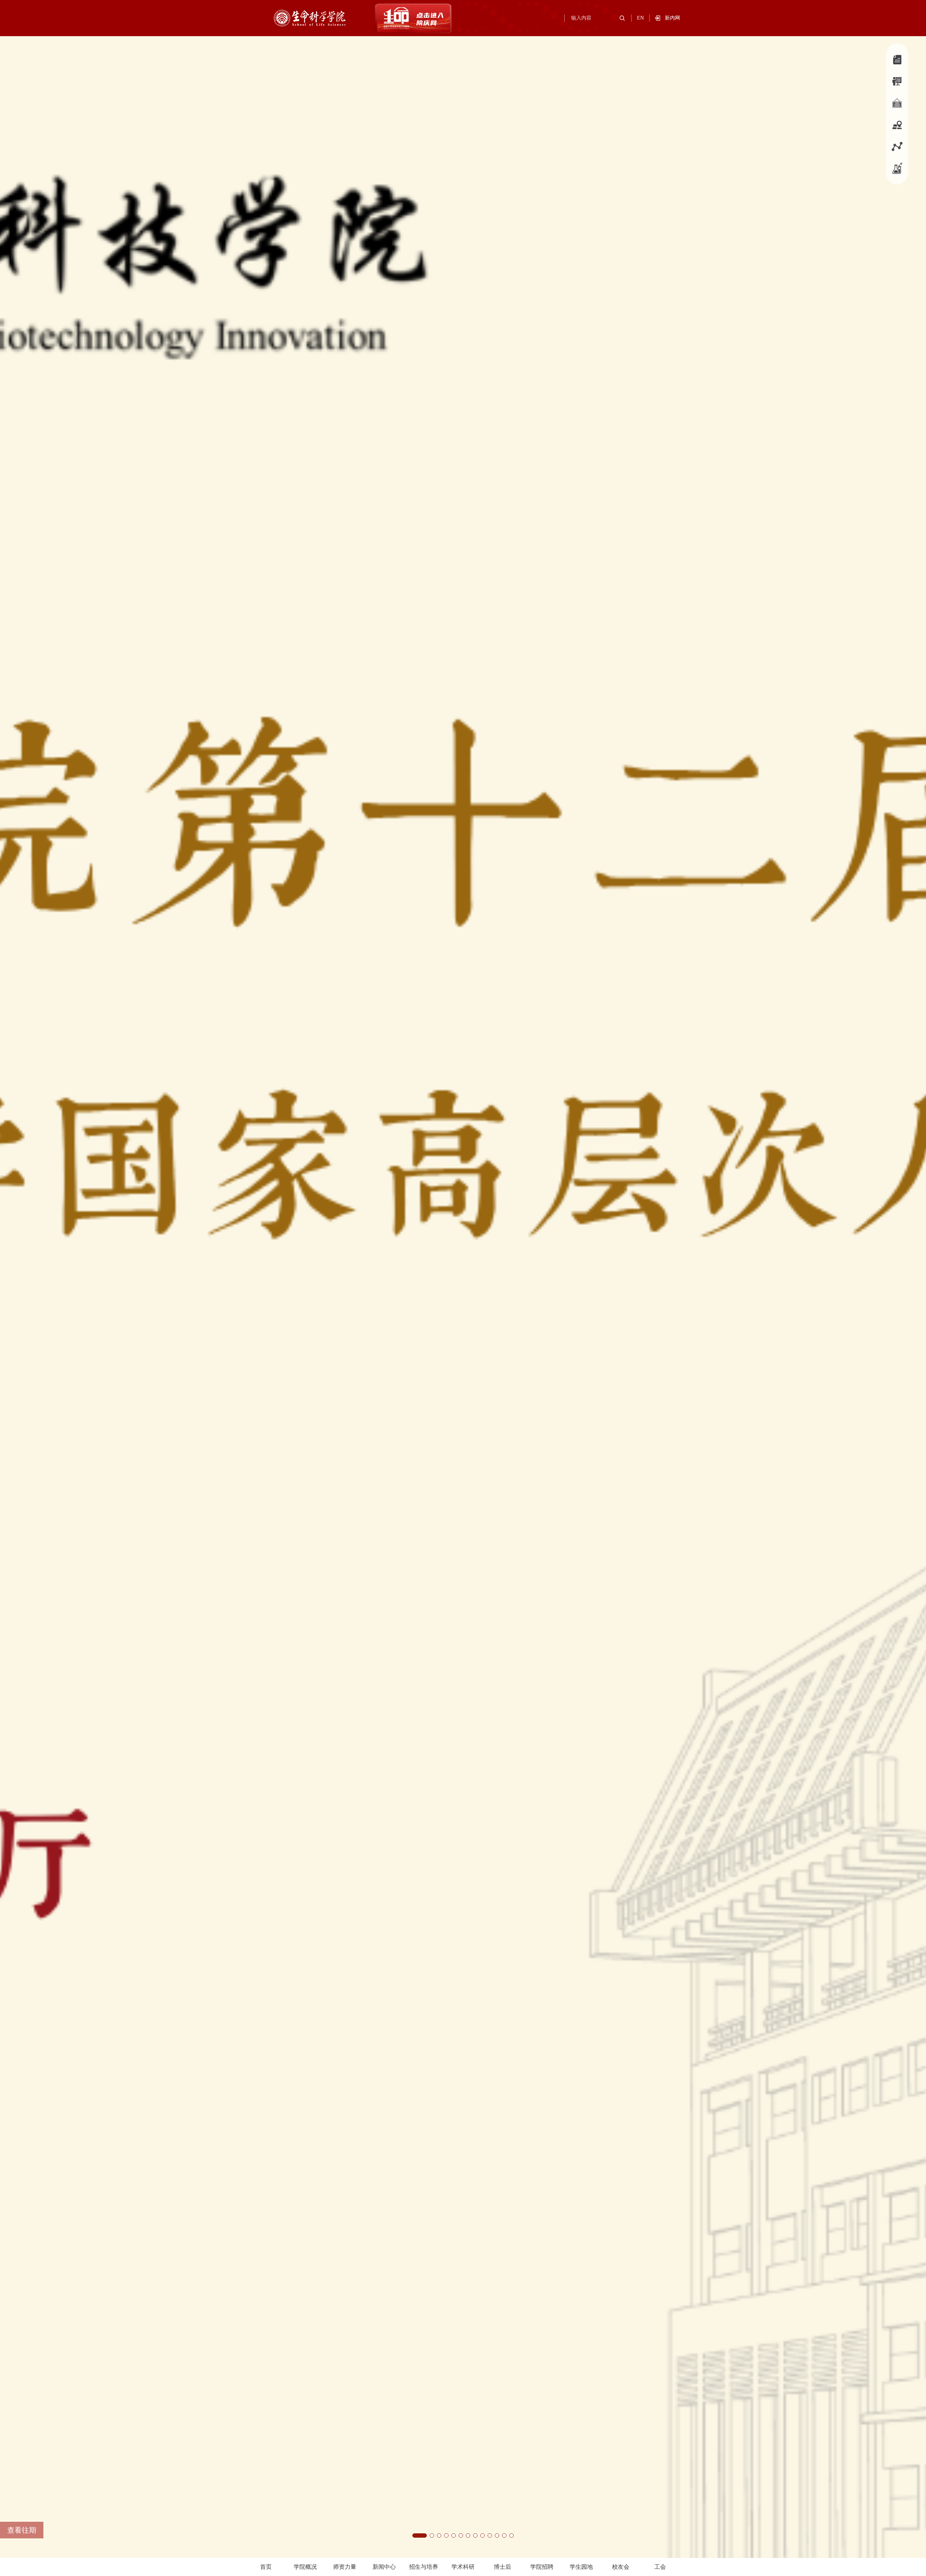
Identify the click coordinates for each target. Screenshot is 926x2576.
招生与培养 (424, 2567)
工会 (660, 2567)
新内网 (672, 18)
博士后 (502, 2567)
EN (640, 18)
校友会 (621, 2567)
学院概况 (305, 2567)
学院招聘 (542, 2567)
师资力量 (345, 2567)
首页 (266, 2567)
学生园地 (581, 2567)
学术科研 (463, 2567)
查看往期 (22, 2530)
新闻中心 (384, 2567)
